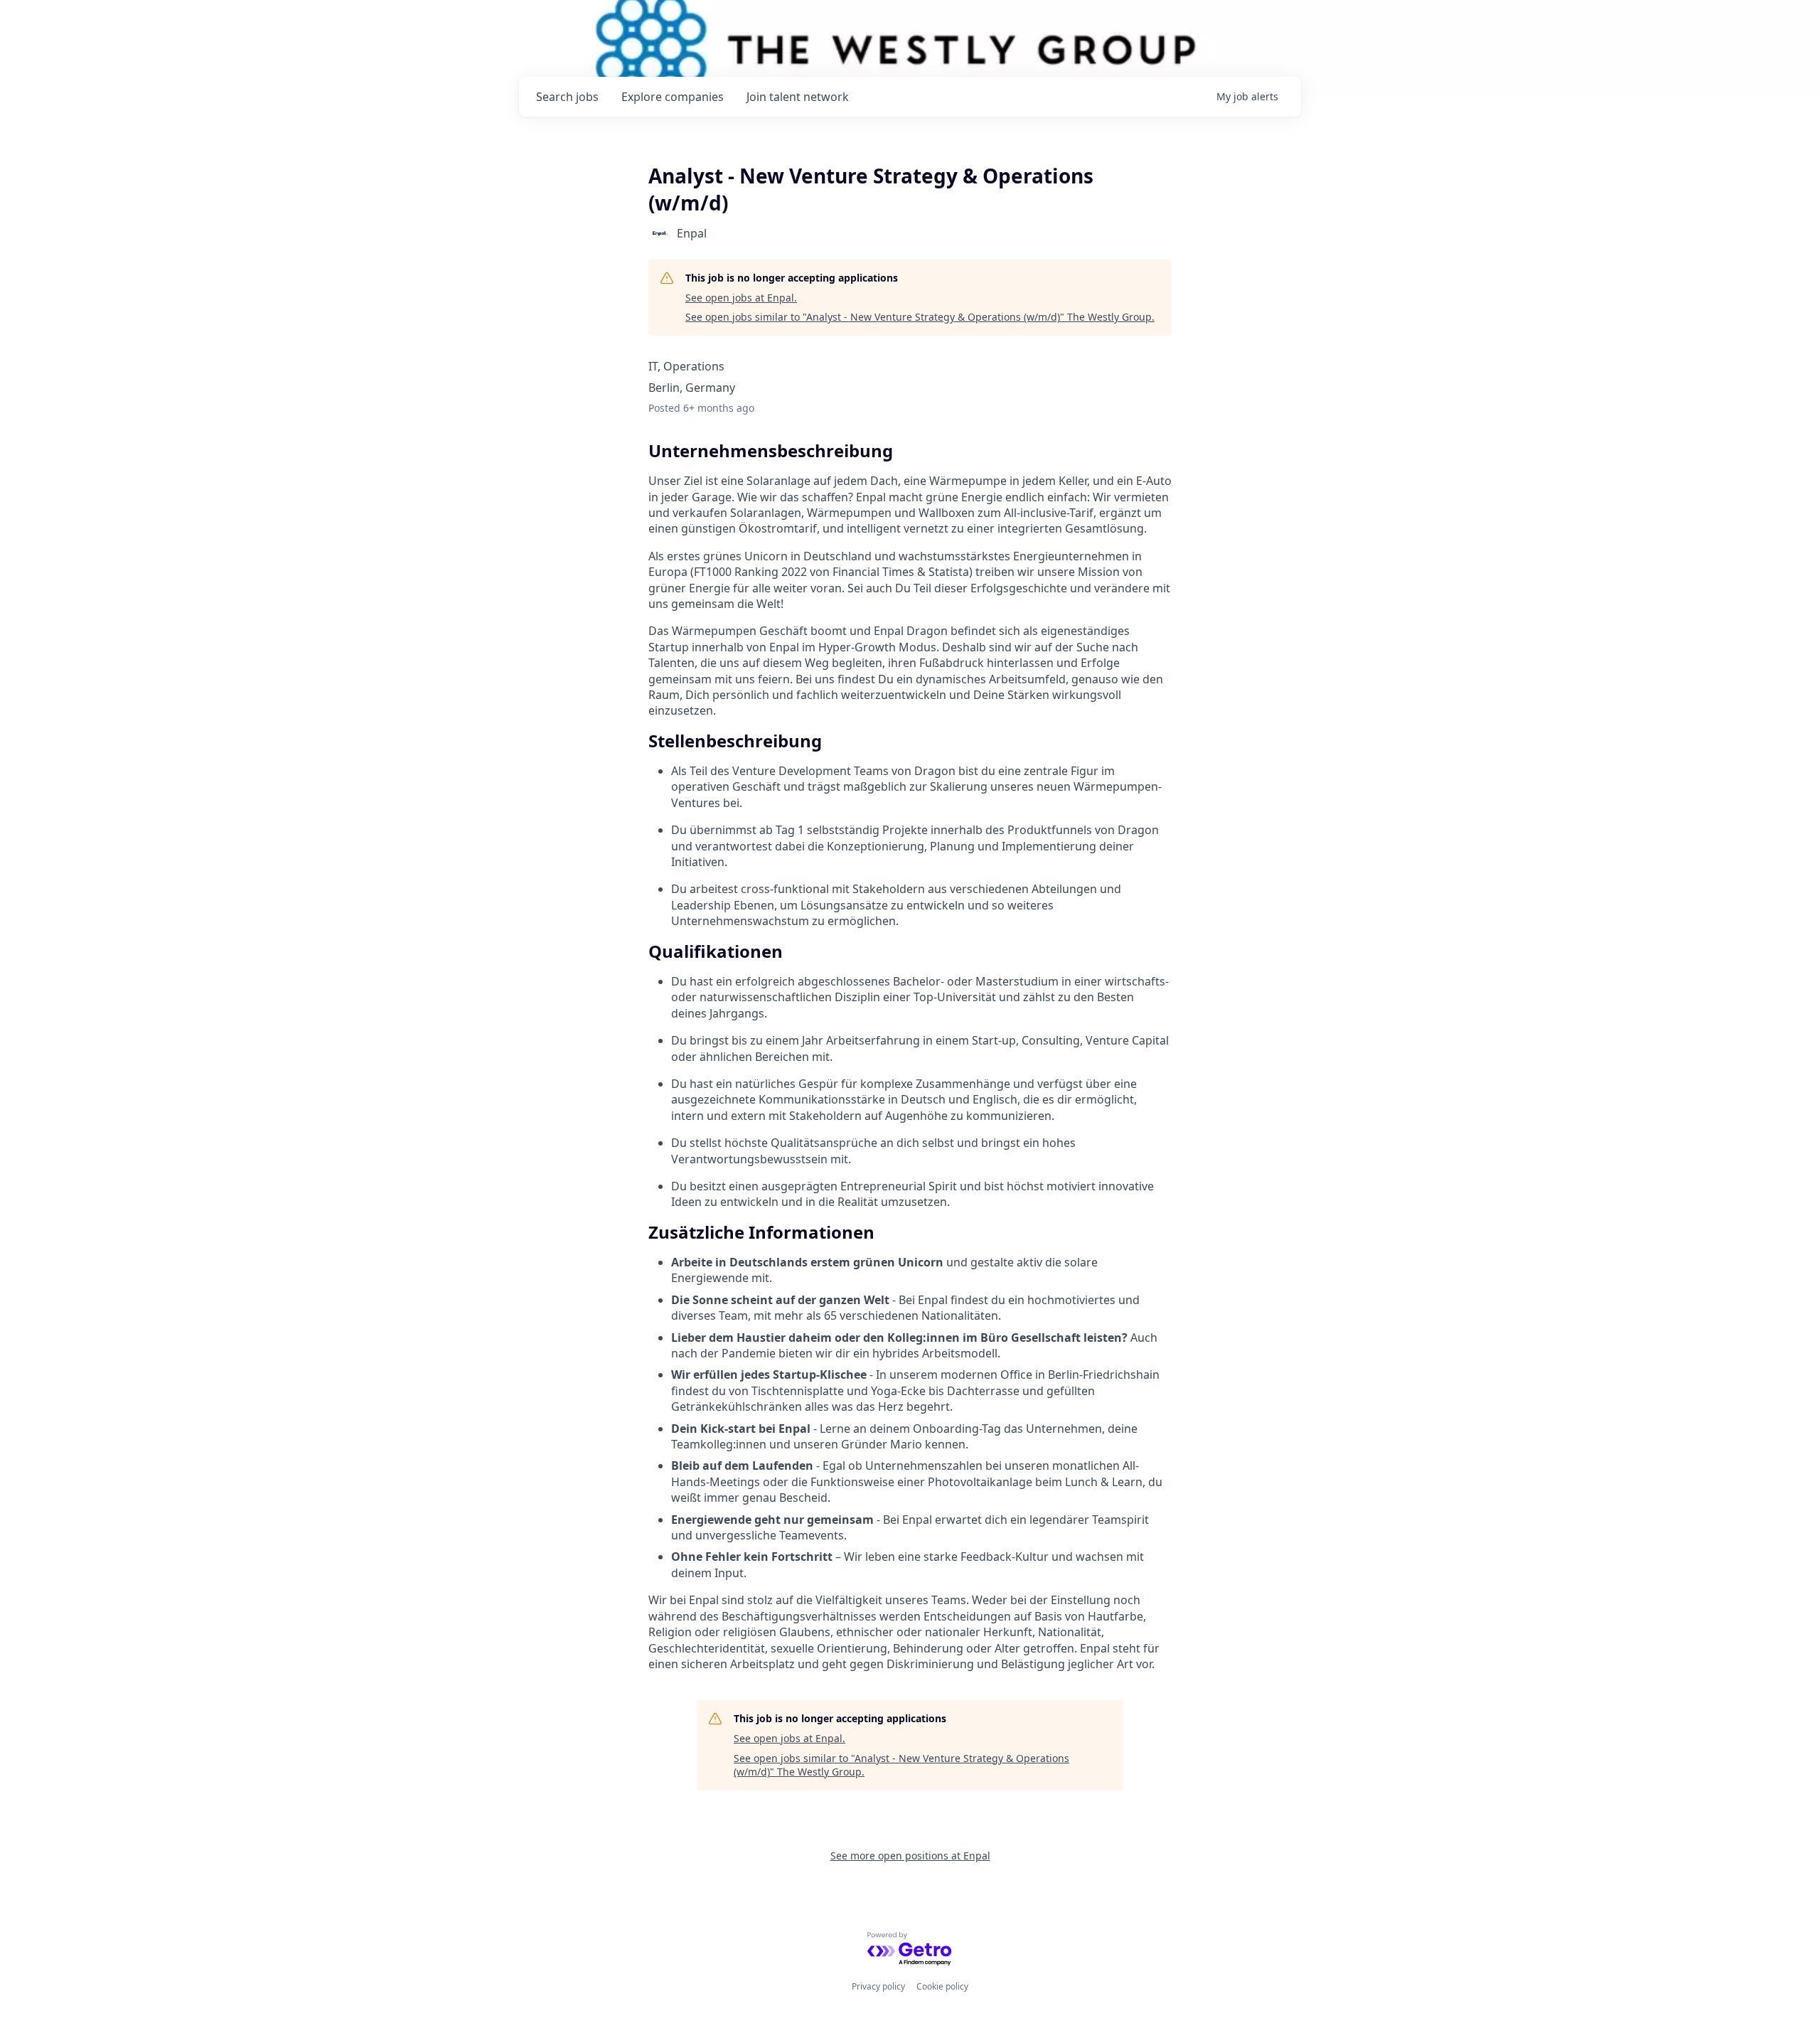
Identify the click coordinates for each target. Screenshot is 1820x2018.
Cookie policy (942, 1986)
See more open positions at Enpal (910, 1856)
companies (673, 97)
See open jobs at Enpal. (741, 298)
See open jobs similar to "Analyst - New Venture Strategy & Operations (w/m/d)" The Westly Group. (920, 317)
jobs (567, 97)
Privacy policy (878, 1986)
